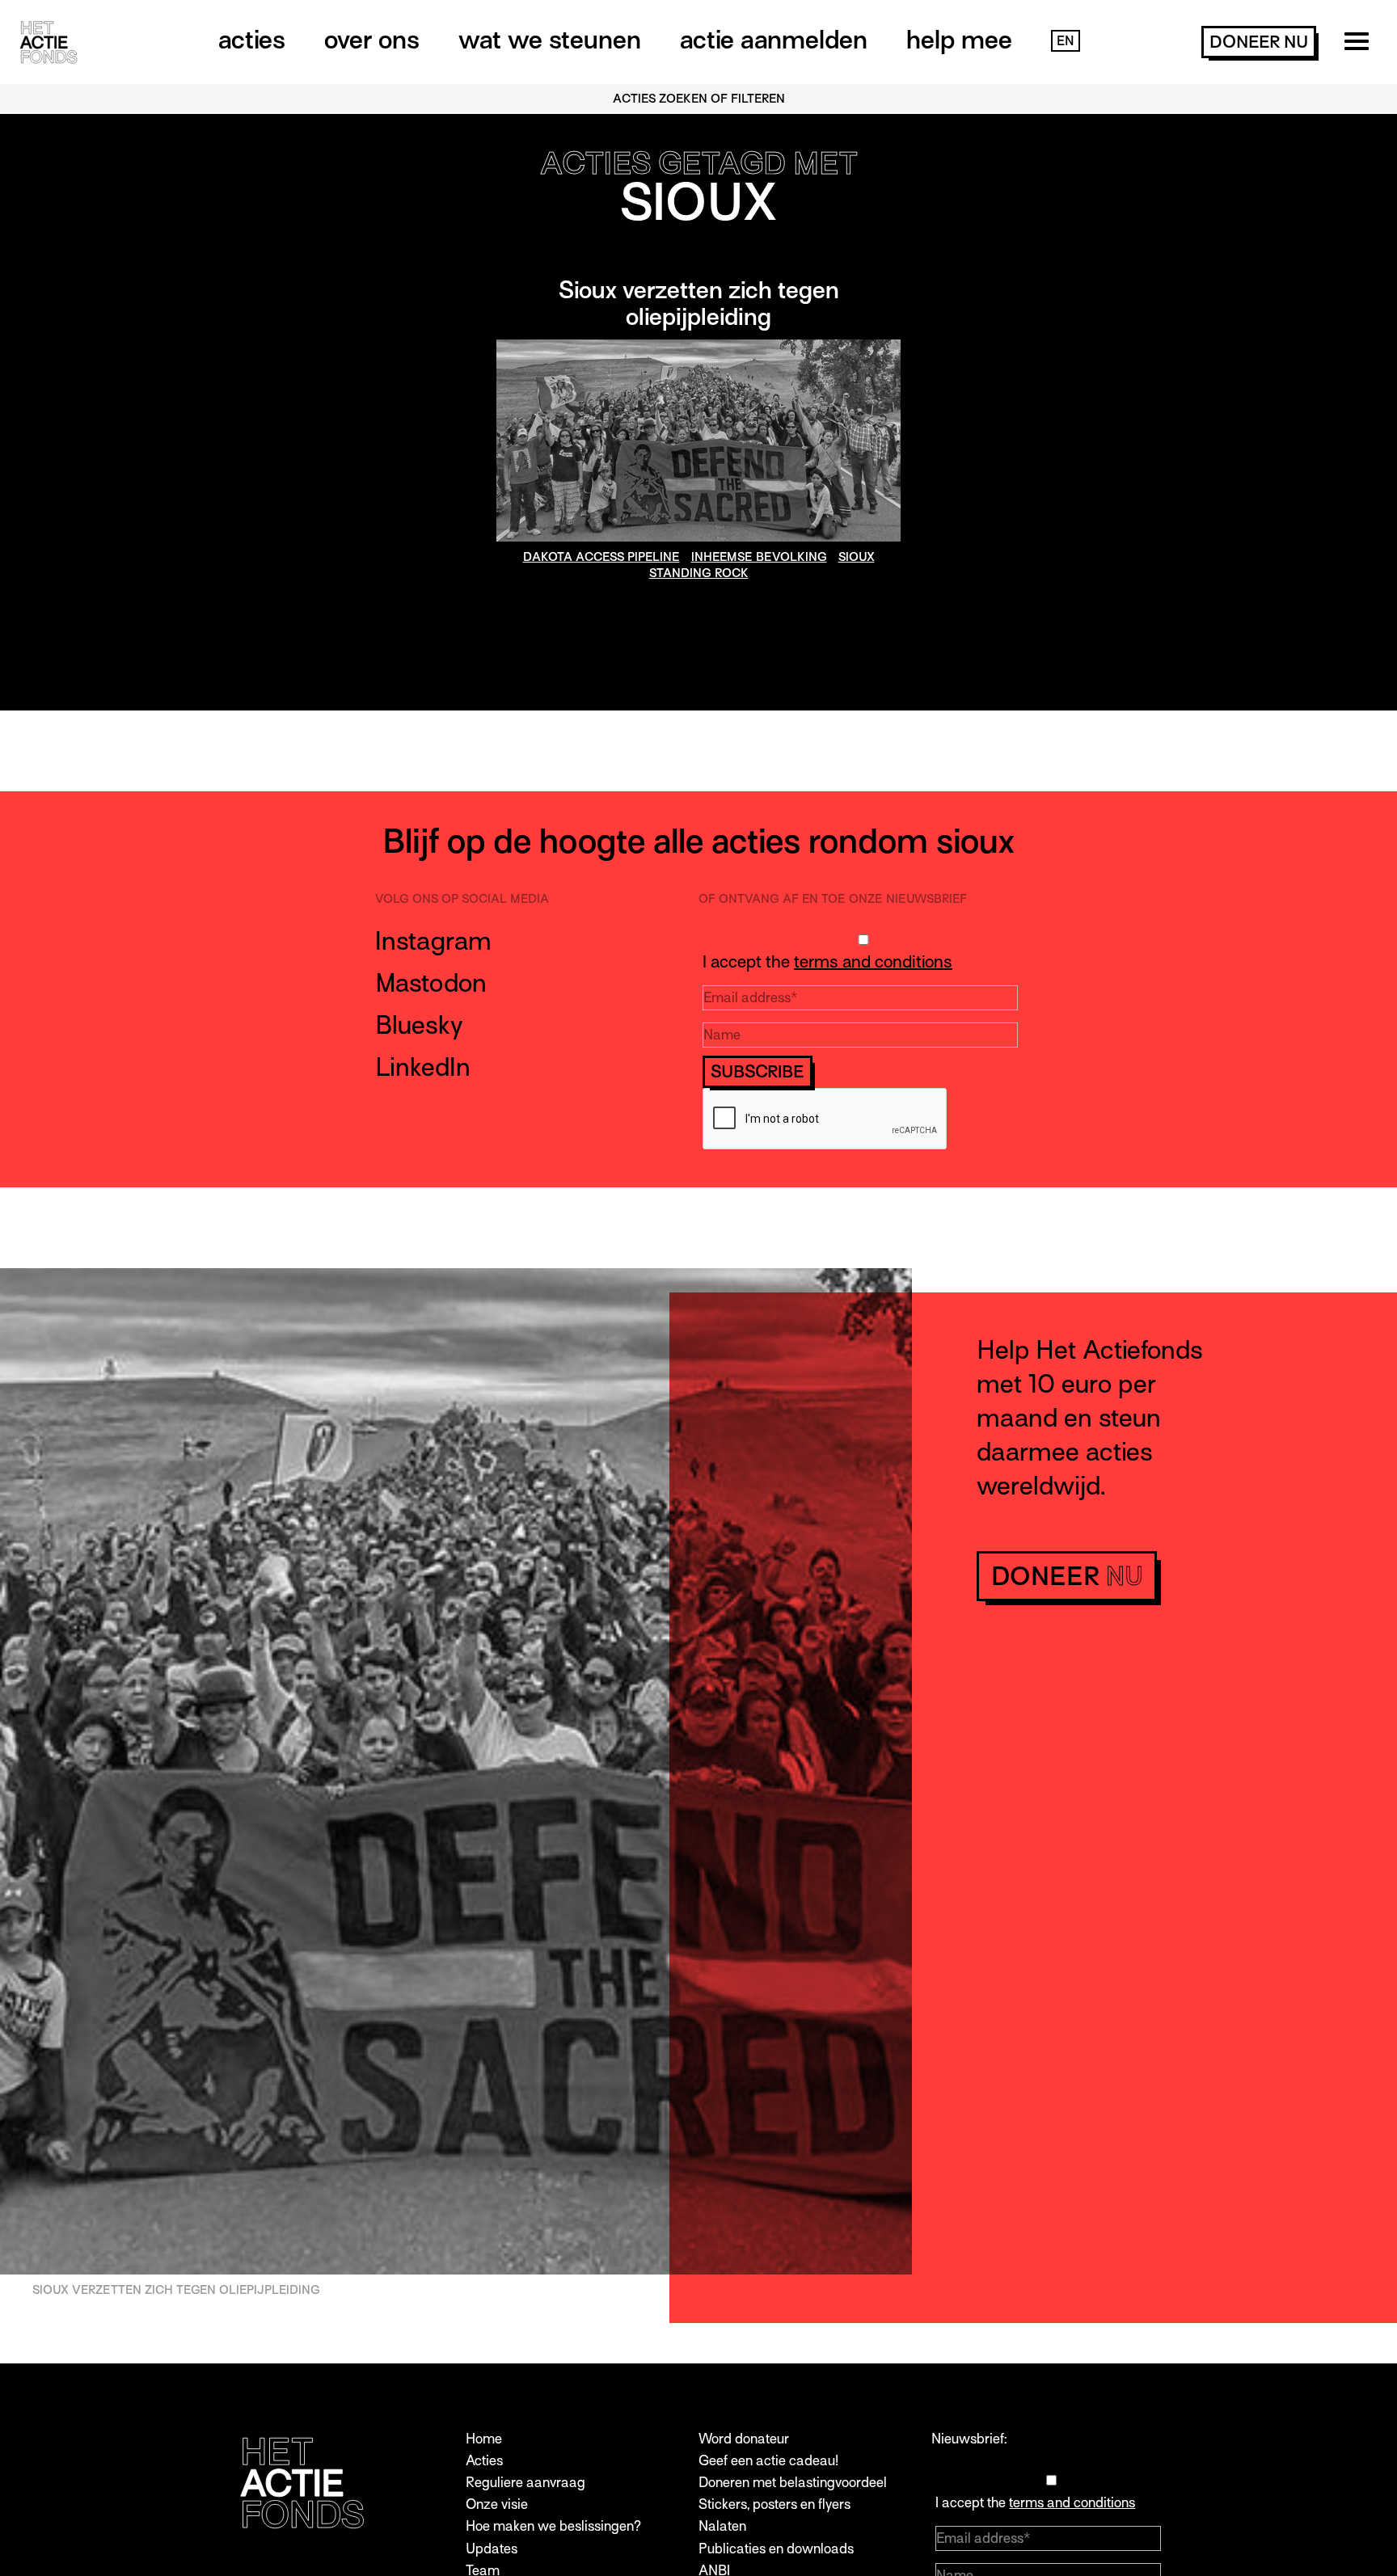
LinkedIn (423, 1067)
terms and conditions (873, 962)
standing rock (699, 573)
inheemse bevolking (759, 557)
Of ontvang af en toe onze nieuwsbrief (833, 899)
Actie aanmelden (774, 40)
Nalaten (722, 2526)
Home (484, 2439)
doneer (1259, 42)
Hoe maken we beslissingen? (553, 2526)
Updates (492, 2549)
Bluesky (419, 1025)
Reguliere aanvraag (525, 2483)
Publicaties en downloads (776, 2549)
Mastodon (431, 983)
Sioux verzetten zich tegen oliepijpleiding (699, 304)
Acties (252, 40)
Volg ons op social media (462, 899)
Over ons (372, 40)
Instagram (433, 941)
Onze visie (497, 2504)
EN (1066, 41)
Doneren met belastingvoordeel (793, 2483)
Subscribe (758, 1072)
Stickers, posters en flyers (774, 2504)
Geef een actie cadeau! (768, 2461)
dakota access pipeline (601, 557)
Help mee (959, 40)
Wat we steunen (550, 40)
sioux (857, 557)
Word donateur (744, 2439)
